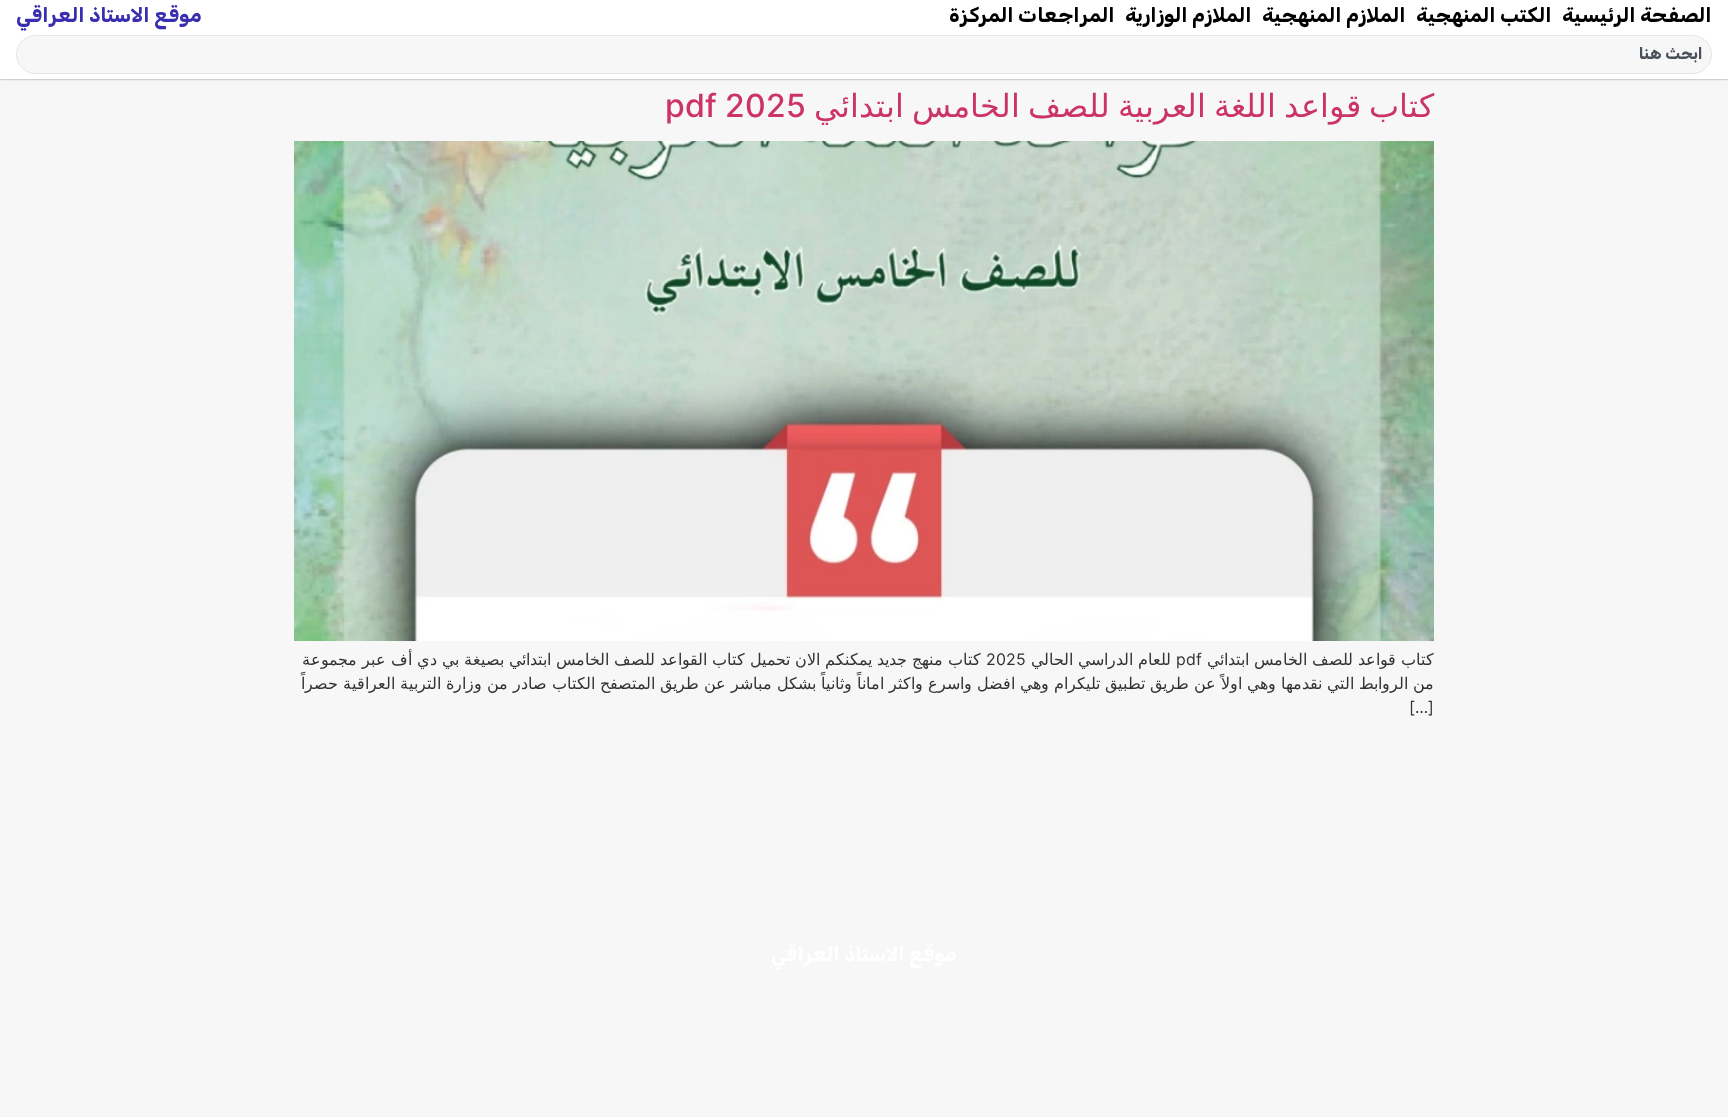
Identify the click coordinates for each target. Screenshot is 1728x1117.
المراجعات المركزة (1032, 15)
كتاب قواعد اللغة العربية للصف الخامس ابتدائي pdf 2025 (1049, 105)
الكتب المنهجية (1484, 15)
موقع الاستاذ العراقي (109, 15)
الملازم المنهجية (1334, 15)
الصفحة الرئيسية (1637, 15)
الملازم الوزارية (1188, 15)
